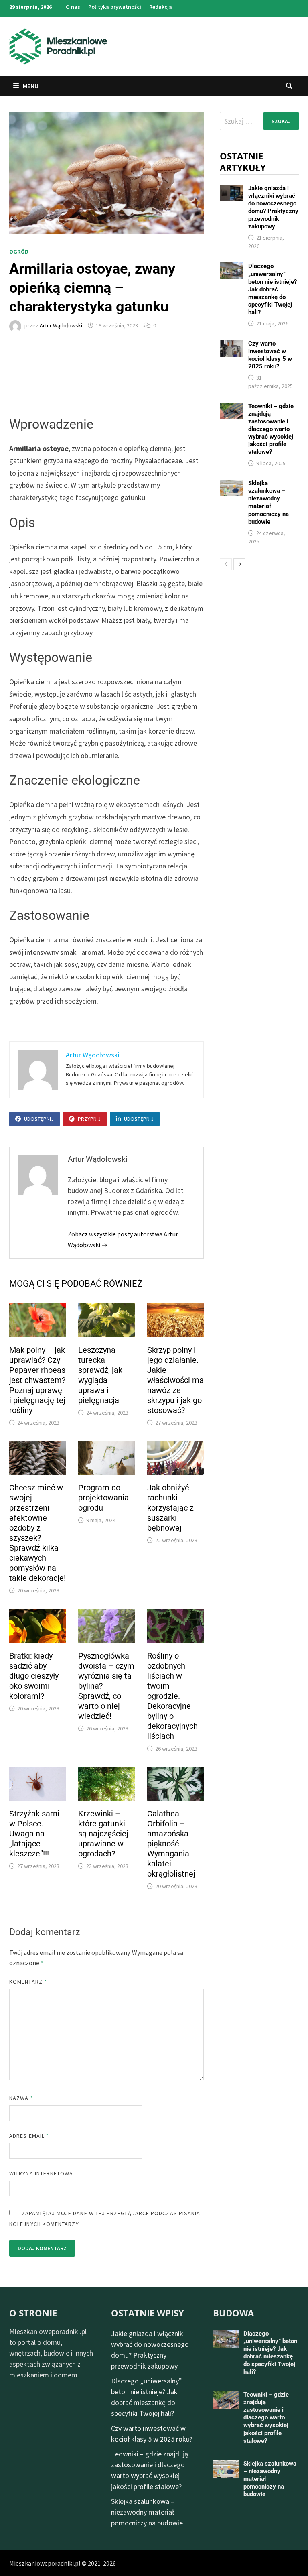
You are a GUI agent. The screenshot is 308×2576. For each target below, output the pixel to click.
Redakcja (161, 7)
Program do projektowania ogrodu (103, 1498)
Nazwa (21, 2098)
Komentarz (28, 1982)
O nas (73, 7)
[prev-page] (226, 564)
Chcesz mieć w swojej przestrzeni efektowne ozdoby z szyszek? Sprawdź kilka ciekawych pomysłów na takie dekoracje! (37, 1533)
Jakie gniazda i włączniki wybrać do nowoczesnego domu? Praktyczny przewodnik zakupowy (273, 207)
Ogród (19, 252)
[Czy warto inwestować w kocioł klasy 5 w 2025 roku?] (232, 345)
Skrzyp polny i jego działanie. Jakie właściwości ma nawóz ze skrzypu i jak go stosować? (175, 1380)
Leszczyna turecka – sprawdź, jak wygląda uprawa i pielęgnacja (100, 1375)
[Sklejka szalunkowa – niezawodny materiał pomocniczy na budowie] (232, 485)
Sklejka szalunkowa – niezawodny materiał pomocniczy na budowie (268, 502)
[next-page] (239, 564)
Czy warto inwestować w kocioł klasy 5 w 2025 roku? (270, 355)
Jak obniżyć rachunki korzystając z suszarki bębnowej (170, 1508)
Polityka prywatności (115, 7)
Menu (30, 86)
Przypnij (89, 1119)
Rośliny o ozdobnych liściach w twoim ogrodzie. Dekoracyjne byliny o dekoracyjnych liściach (172, 1696)
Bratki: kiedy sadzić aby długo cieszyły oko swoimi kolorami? (34, 1676)
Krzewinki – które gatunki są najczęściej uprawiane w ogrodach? (103, 1834)
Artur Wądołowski (61, 325)
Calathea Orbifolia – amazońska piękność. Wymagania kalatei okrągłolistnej (171, 1844)
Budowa (233, 2313)
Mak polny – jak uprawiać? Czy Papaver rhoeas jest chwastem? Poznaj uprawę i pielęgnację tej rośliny (37, 1380)
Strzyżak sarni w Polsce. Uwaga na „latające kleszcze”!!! (34, 1834)
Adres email (29, 2136)
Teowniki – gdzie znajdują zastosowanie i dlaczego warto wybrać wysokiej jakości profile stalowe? (271, 429)
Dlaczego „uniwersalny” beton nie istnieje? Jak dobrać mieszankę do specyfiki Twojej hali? (273, 289)
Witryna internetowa (41, 2173)
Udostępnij (39, 1119)
